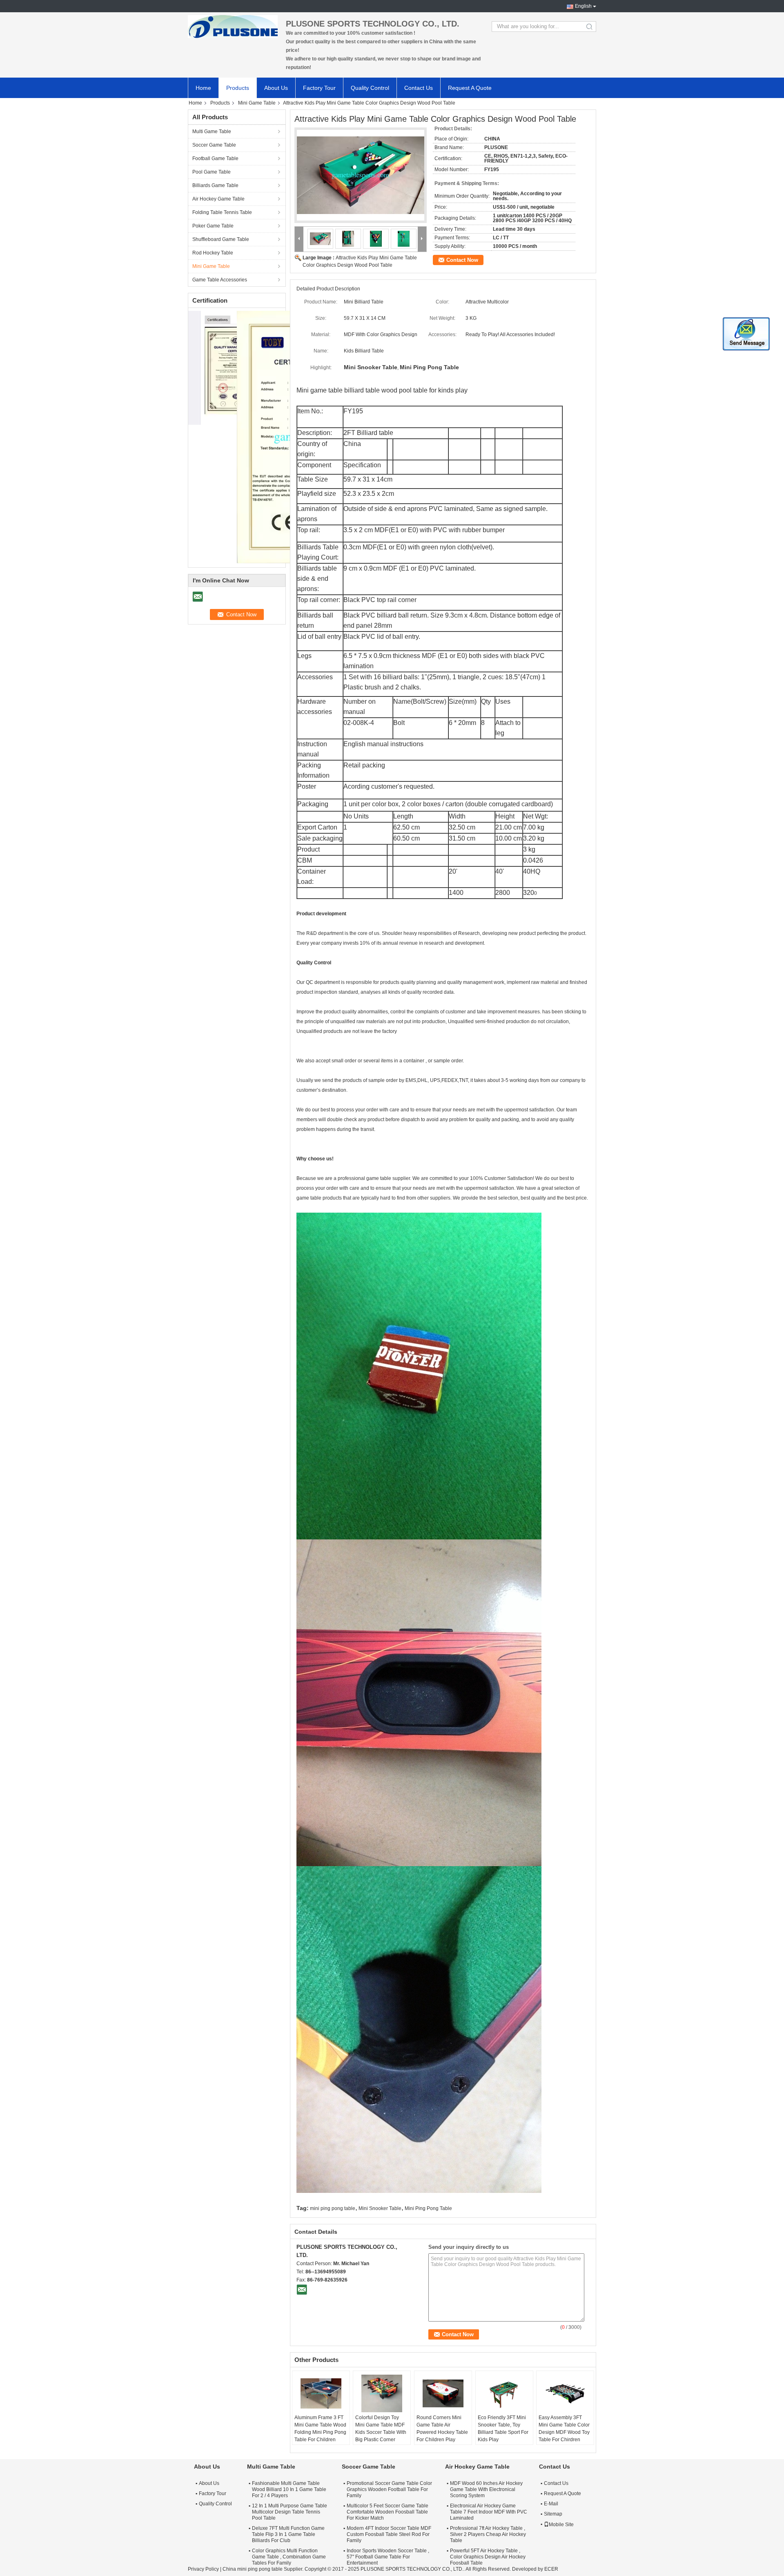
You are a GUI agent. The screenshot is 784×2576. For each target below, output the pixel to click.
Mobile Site (561, 2525)
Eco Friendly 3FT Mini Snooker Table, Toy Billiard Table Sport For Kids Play (503, 2429)
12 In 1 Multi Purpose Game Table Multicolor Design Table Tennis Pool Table (290, 2512)
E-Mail (551, 2504)
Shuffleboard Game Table (221, 239)
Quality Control (370, 88)
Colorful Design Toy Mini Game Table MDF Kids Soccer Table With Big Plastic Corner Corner (381, 2432)
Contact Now (462, 260)
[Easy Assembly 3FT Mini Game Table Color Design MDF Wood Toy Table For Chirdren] (565, 2393)
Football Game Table (215, 158)
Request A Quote (470, 88)
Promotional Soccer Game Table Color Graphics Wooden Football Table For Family (389, 2489)
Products (238, 88)
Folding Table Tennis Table (222, 212)
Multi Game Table (212, 132)
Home (203, 88)
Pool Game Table (212, 172)
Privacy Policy (203, 2569)
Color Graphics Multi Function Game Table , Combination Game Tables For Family (289, 2557)
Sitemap (553, 2514)
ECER (551, 2569)
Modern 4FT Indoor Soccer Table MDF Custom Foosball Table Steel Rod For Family (389, 2534)
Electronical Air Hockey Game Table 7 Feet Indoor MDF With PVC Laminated (489, 2512)
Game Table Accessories (220, 280)
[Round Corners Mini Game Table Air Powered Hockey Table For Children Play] (443, 2393)
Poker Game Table (213, 226)
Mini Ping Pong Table (428, 2208)
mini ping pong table (333, 2208)
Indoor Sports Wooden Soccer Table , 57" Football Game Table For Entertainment (388, 2557)
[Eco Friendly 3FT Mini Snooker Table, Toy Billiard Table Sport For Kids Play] (504, 2393)
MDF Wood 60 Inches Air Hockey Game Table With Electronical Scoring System (486, 2489)
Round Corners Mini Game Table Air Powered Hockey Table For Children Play (442, 2429)
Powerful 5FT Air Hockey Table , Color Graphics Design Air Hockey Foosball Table (488, 2557)
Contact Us (419, 88)
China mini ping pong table (253, 2569)
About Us (276, 88)
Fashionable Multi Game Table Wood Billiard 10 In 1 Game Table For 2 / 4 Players (289, 2489)
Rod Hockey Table (213, 253)
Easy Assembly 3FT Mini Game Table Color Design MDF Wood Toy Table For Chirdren (564, 2429)
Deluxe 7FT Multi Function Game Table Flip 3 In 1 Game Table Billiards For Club (288, 2534)
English (583, 6)
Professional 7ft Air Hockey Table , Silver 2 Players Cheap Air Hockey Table (488, 2534)
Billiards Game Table (215, 185)
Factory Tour (319, 88)
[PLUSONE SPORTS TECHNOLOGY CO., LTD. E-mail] (302, 2289)
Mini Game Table (257, 103)
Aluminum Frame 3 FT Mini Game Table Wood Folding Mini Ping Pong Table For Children (320, 2429)
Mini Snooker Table (380, 2208)
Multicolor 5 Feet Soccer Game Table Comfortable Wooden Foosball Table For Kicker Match (388, 2512)
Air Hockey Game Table (218, 199)
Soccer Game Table (214, 145)
